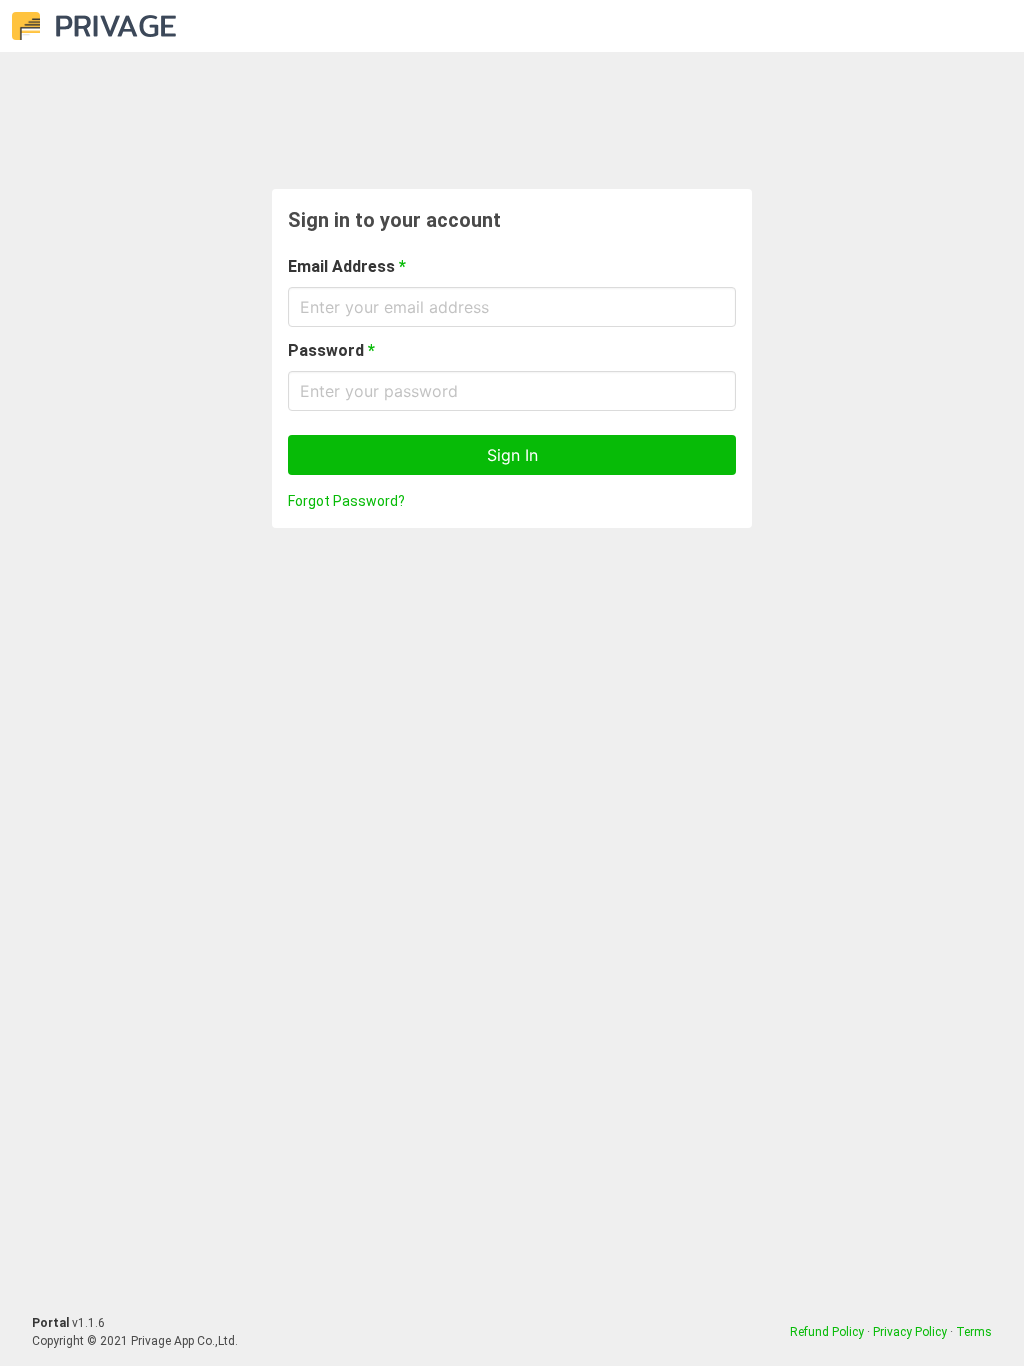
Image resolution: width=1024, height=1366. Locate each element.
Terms (974, 1332)
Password (331, 350)
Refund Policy (827, 1332)
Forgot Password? (346, 501)
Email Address (347, 266)
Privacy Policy (910, 1332)
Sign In (512, 455)
